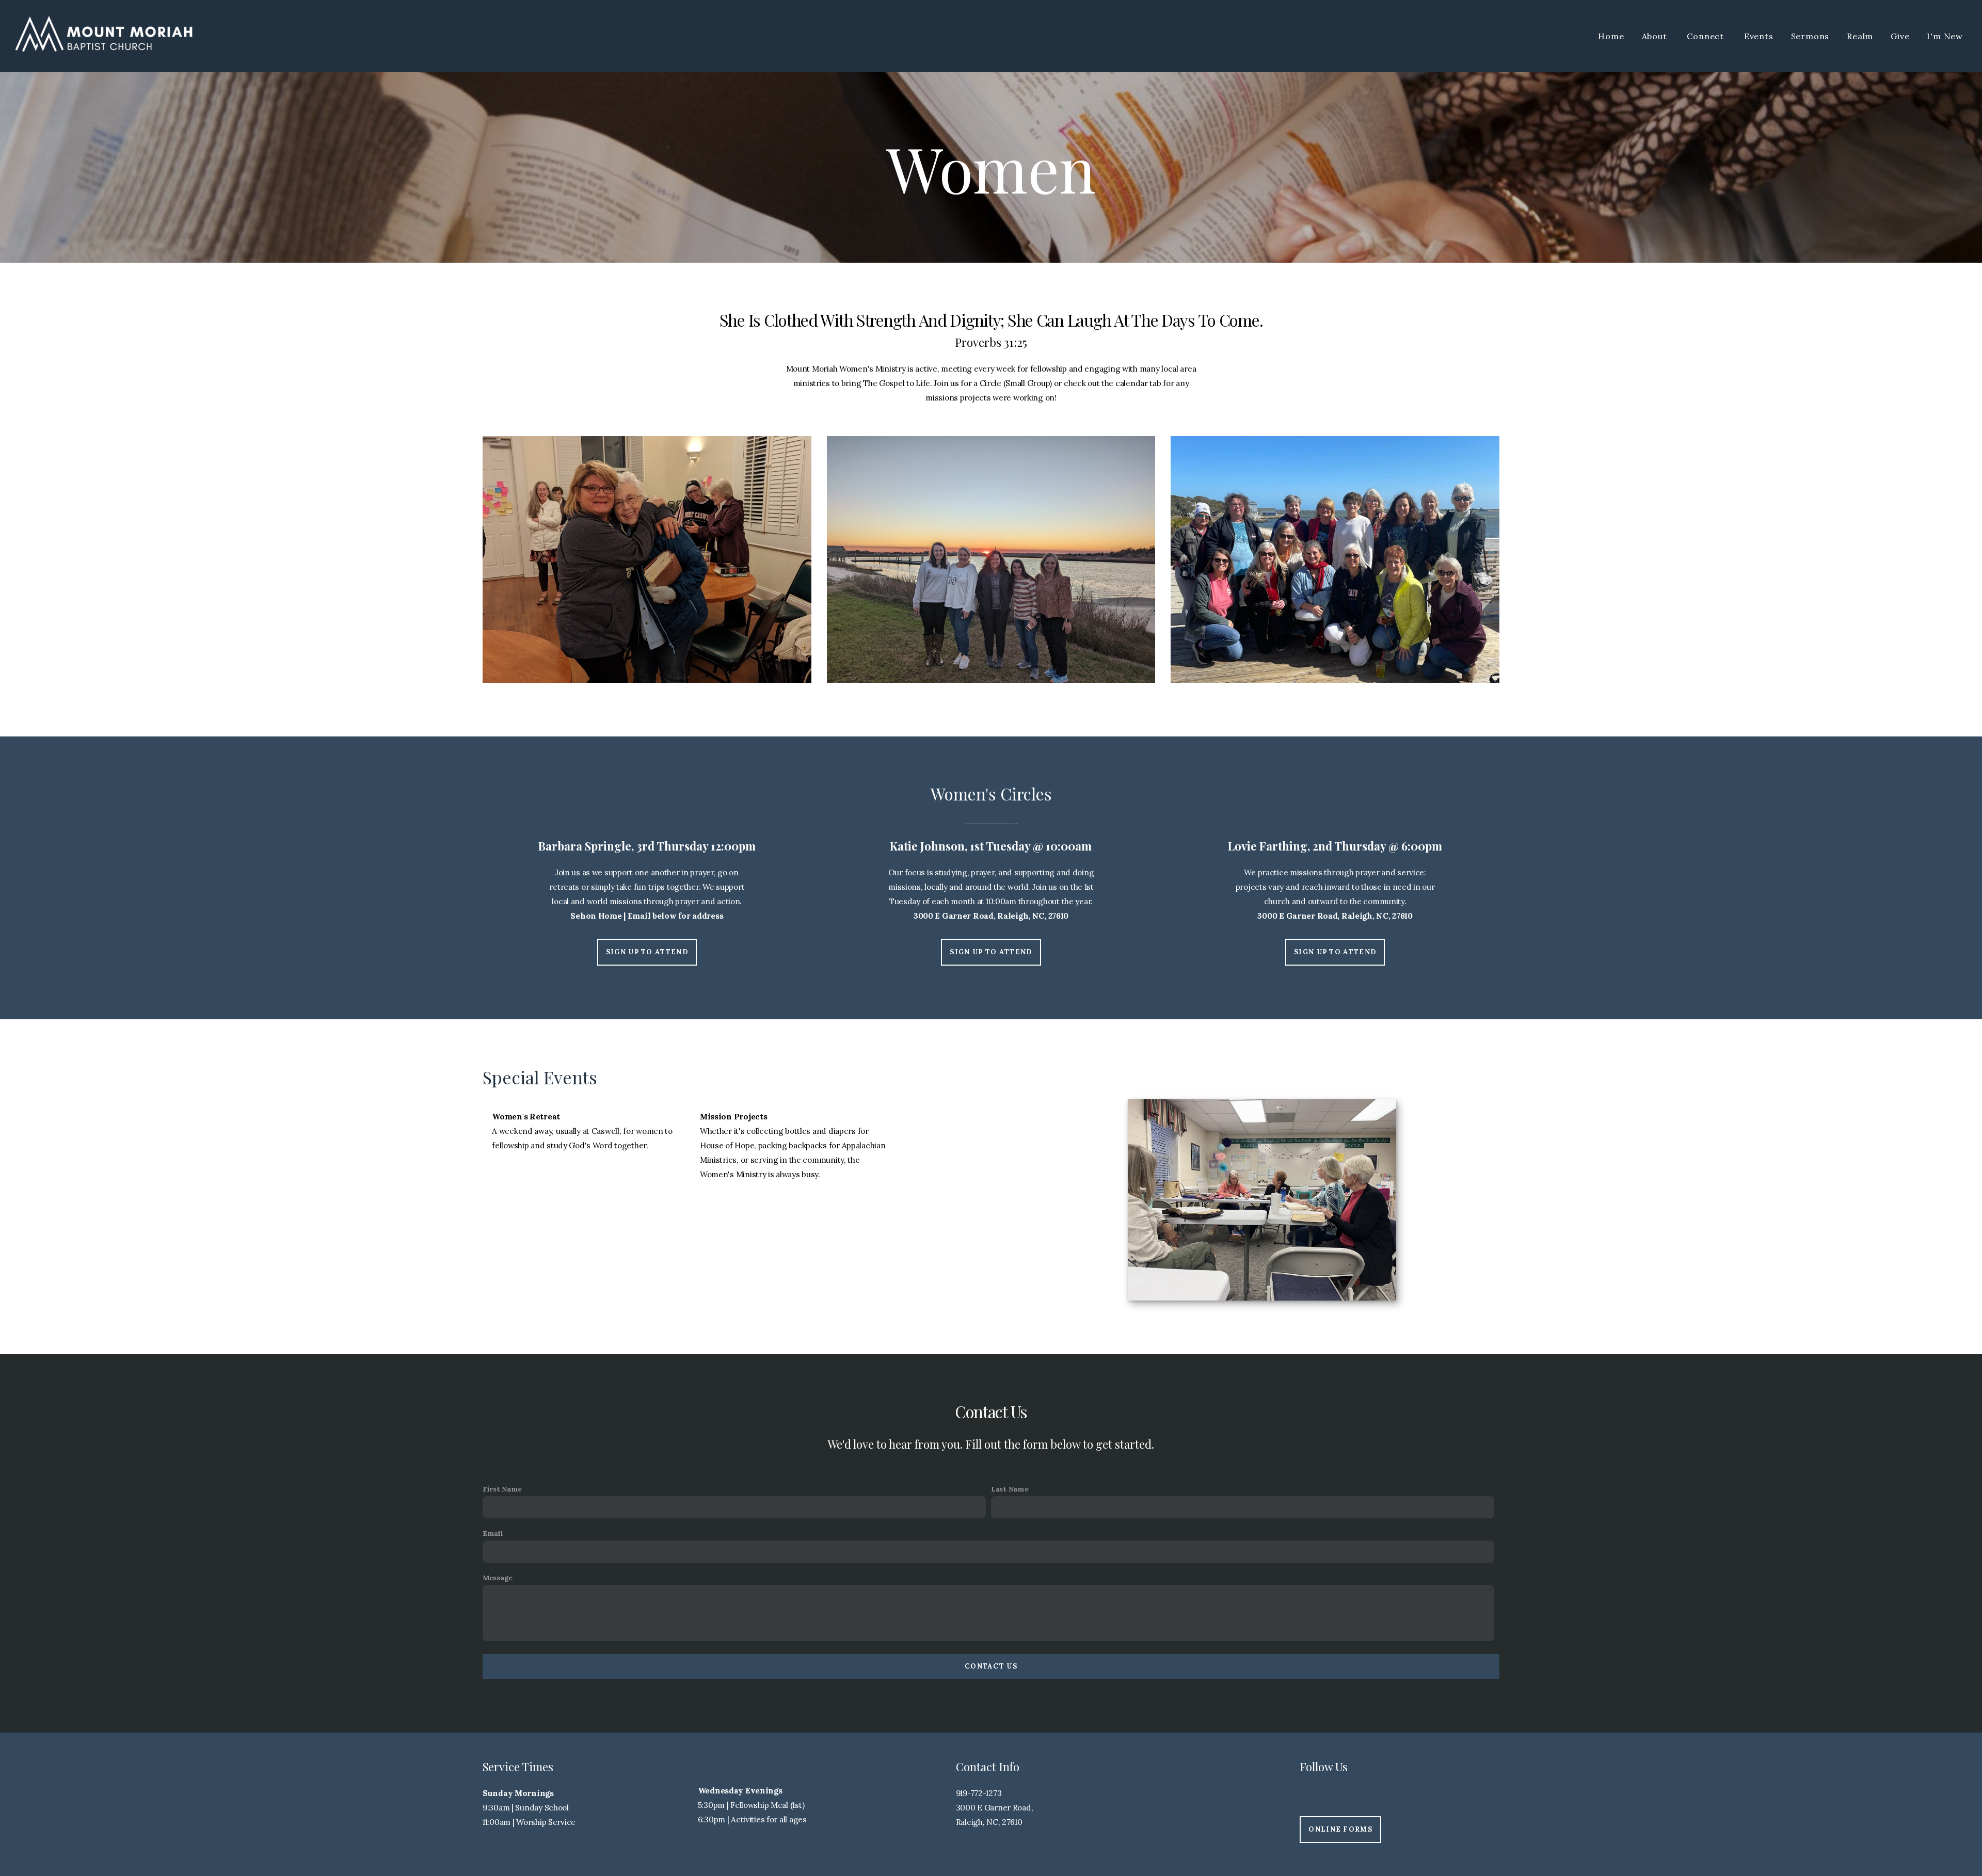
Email (493, 1533)
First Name (502, 1489)
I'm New (1945, 36)
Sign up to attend (647, 952)
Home (1611, 36)
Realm (1860, 36)
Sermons (1810, 36)
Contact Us (991, 1666)
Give (1900, 36)
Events (1759, 36)
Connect (1706, 36)
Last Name (1010, 1489)
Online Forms (1340, 1829)
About (1656, 36)
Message (498, 1578)
